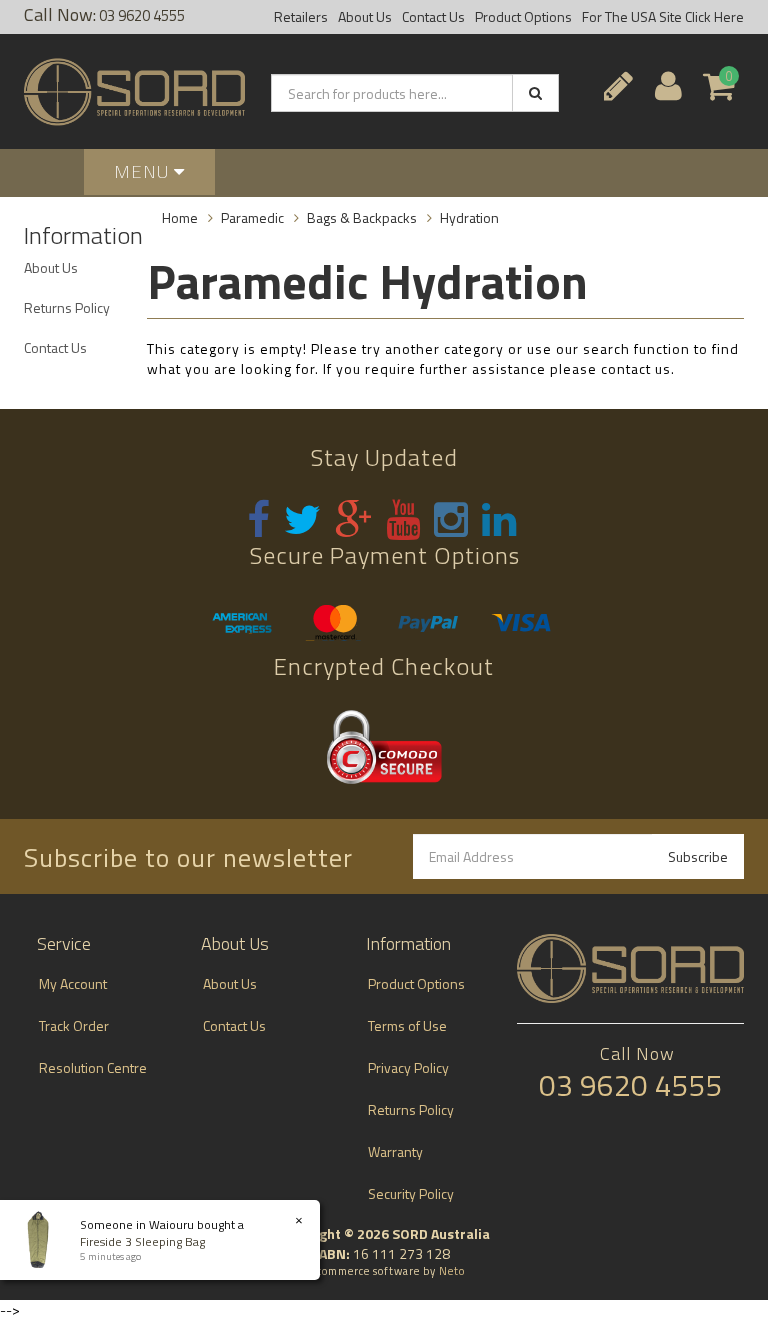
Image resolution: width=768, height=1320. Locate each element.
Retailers (301, 16)
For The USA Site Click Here (663, 16)
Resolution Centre (93, 1067)
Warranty (395, 1151)
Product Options (523, 16)
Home (180, 217)
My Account (73, 983)
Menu (144, 171)
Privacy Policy (408, 1067)
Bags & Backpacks (362, 217)
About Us (365, 16)
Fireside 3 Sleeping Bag (142, 1241)
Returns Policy (67, 307)
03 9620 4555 (140, 15)
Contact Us (433, 16)
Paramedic (252, 217)
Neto (452, 1271)
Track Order (74, 1025)
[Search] (535, 93)
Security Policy (411, 1193)
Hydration (469, 217)
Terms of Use (407, 1025)
